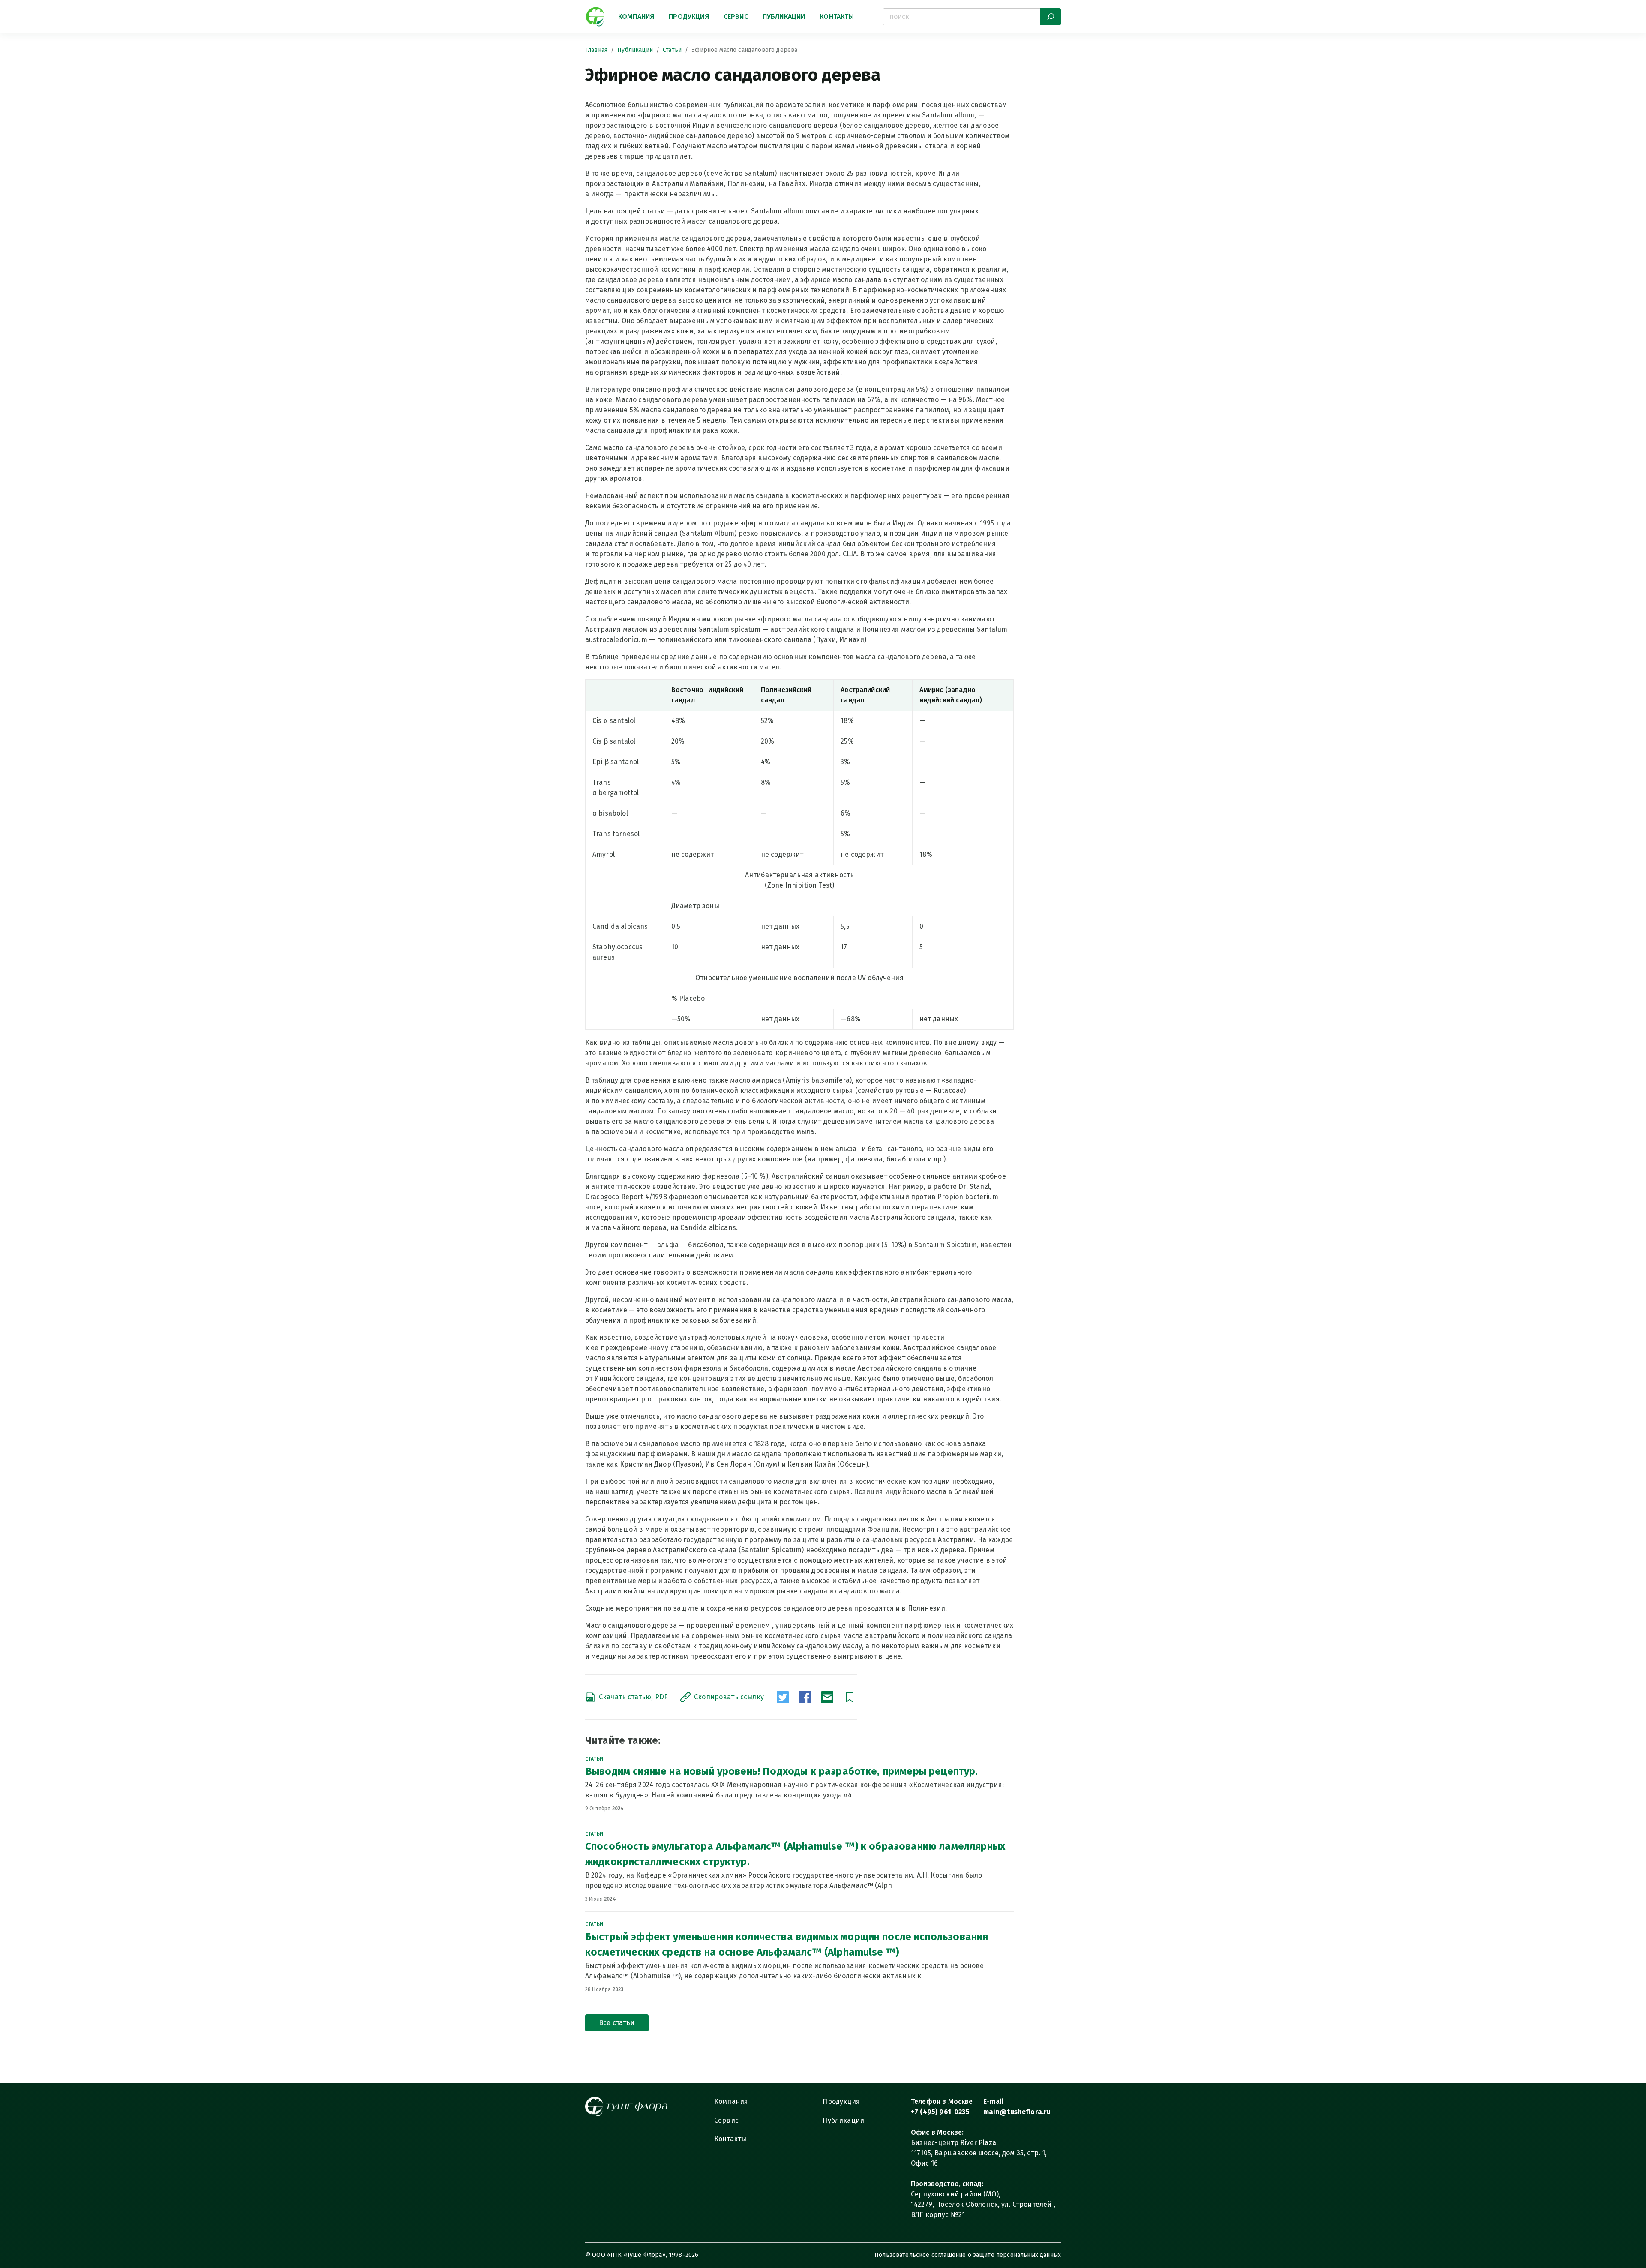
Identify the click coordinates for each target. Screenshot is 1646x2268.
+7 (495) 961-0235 (940, 2112)
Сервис (736, 16)
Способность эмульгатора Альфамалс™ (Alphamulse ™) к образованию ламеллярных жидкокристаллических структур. (795, 1854)
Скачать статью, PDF (633, 1697)
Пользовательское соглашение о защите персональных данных (968, 2255)
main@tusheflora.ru (1017, 2112)
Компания (636, 16)
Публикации (784, 16)
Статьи (672, 50)
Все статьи (617, 2023)
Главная (596, 50)
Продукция (689, 16)
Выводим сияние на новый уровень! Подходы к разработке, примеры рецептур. (782, 1771)
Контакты (837, 16)
